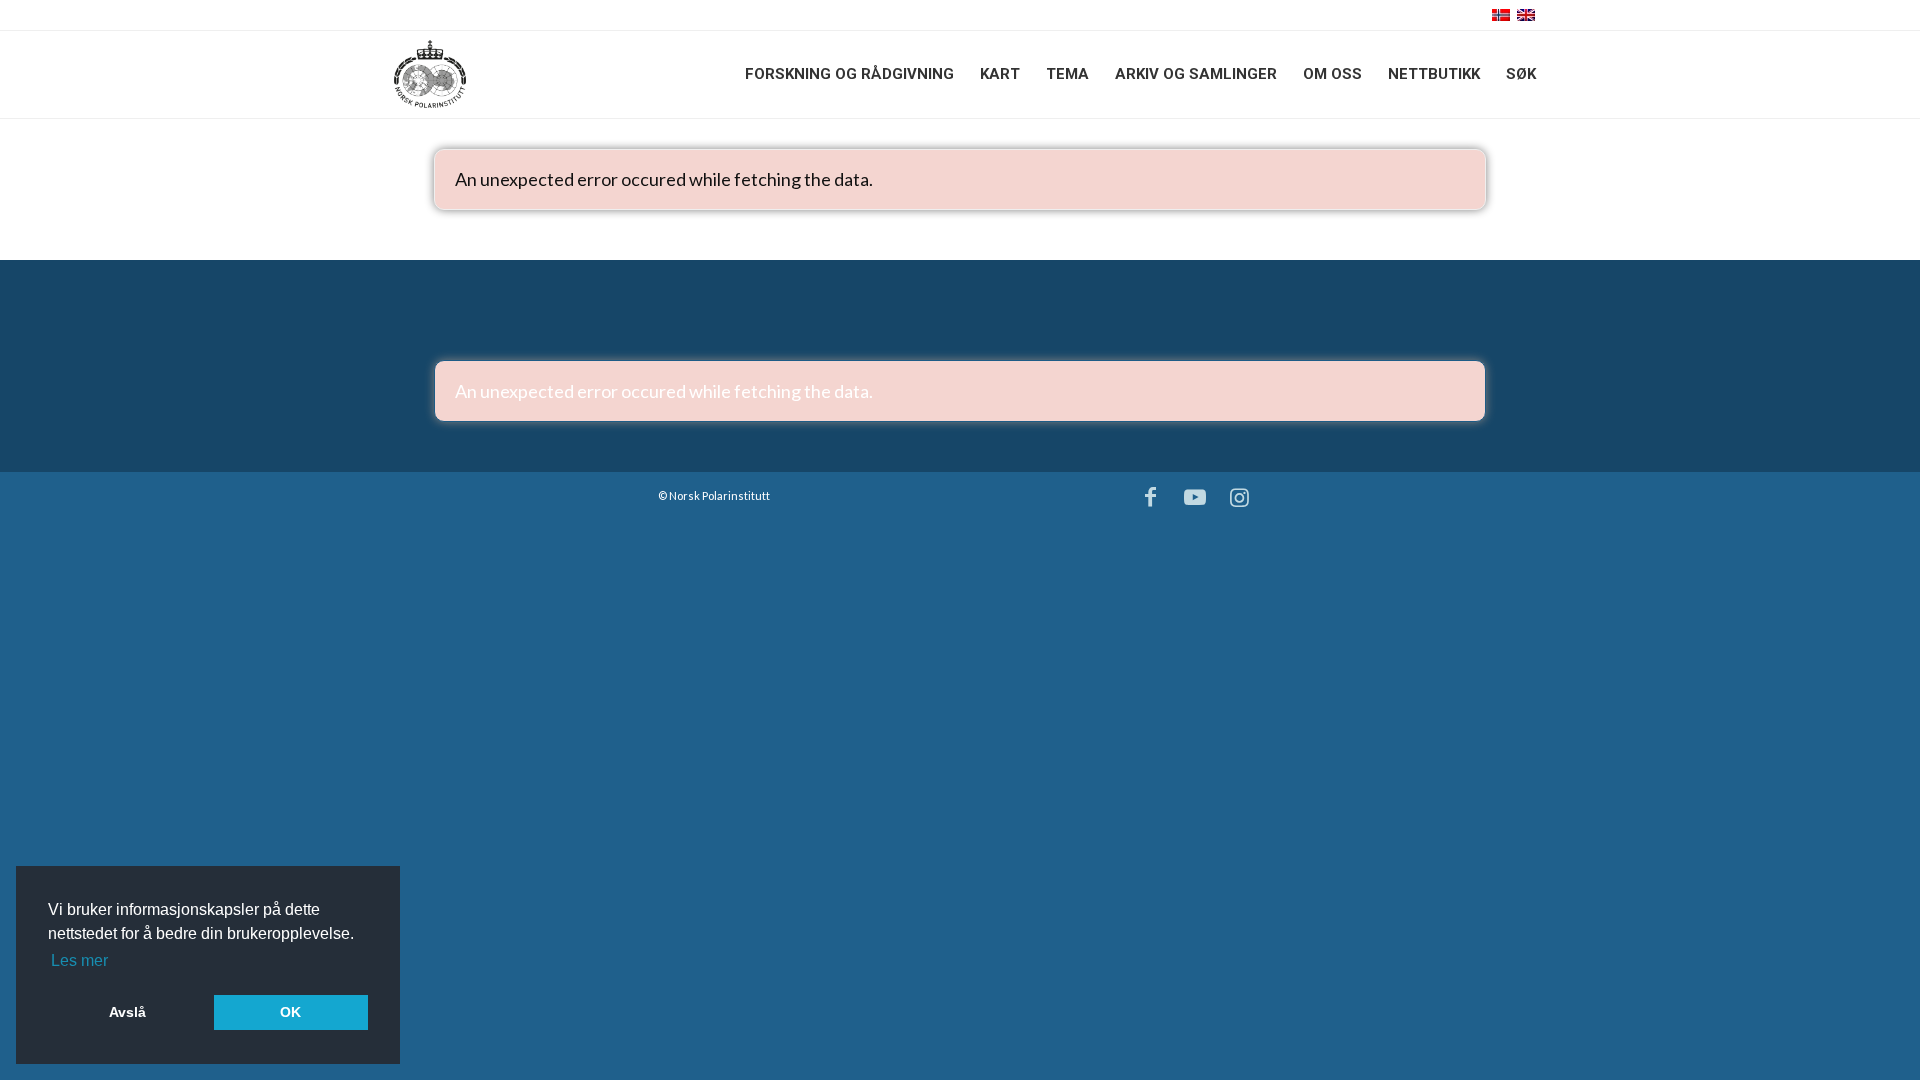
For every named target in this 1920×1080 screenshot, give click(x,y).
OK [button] (290, 1012)
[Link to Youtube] (1195, 497)
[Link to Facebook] (1151, 497)
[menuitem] (849, 74)
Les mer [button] (79, 960)
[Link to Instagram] (1240, 497)
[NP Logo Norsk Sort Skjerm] (430, 74)
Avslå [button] (127, 1012)
